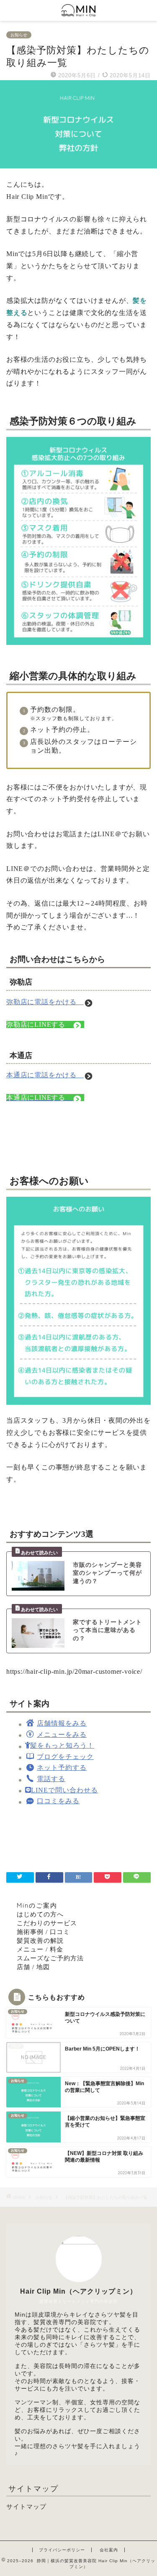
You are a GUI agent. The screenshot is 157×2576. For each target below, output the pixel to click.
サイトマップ (26, 2506)
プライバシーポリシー (62, 2550)
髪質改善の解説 (40, 1940)
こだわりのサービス (47, 1923)
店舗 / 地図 (33, 1967)
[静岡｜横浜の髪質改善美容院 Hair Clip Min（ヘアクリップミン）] (78, 13)
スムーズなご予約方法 (50, 1958)
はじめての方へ (40, 1914)
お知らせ (19, 35)
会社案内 (109, 2550)
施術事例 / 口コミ (43, 1932)
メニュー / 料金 (40, 1949)
